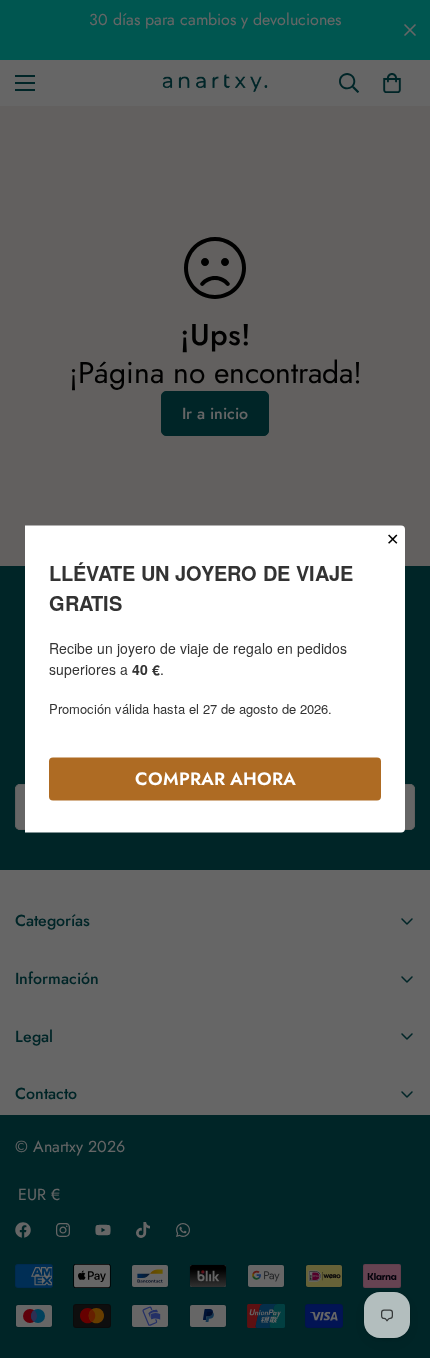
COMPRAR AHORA (215, 779)
